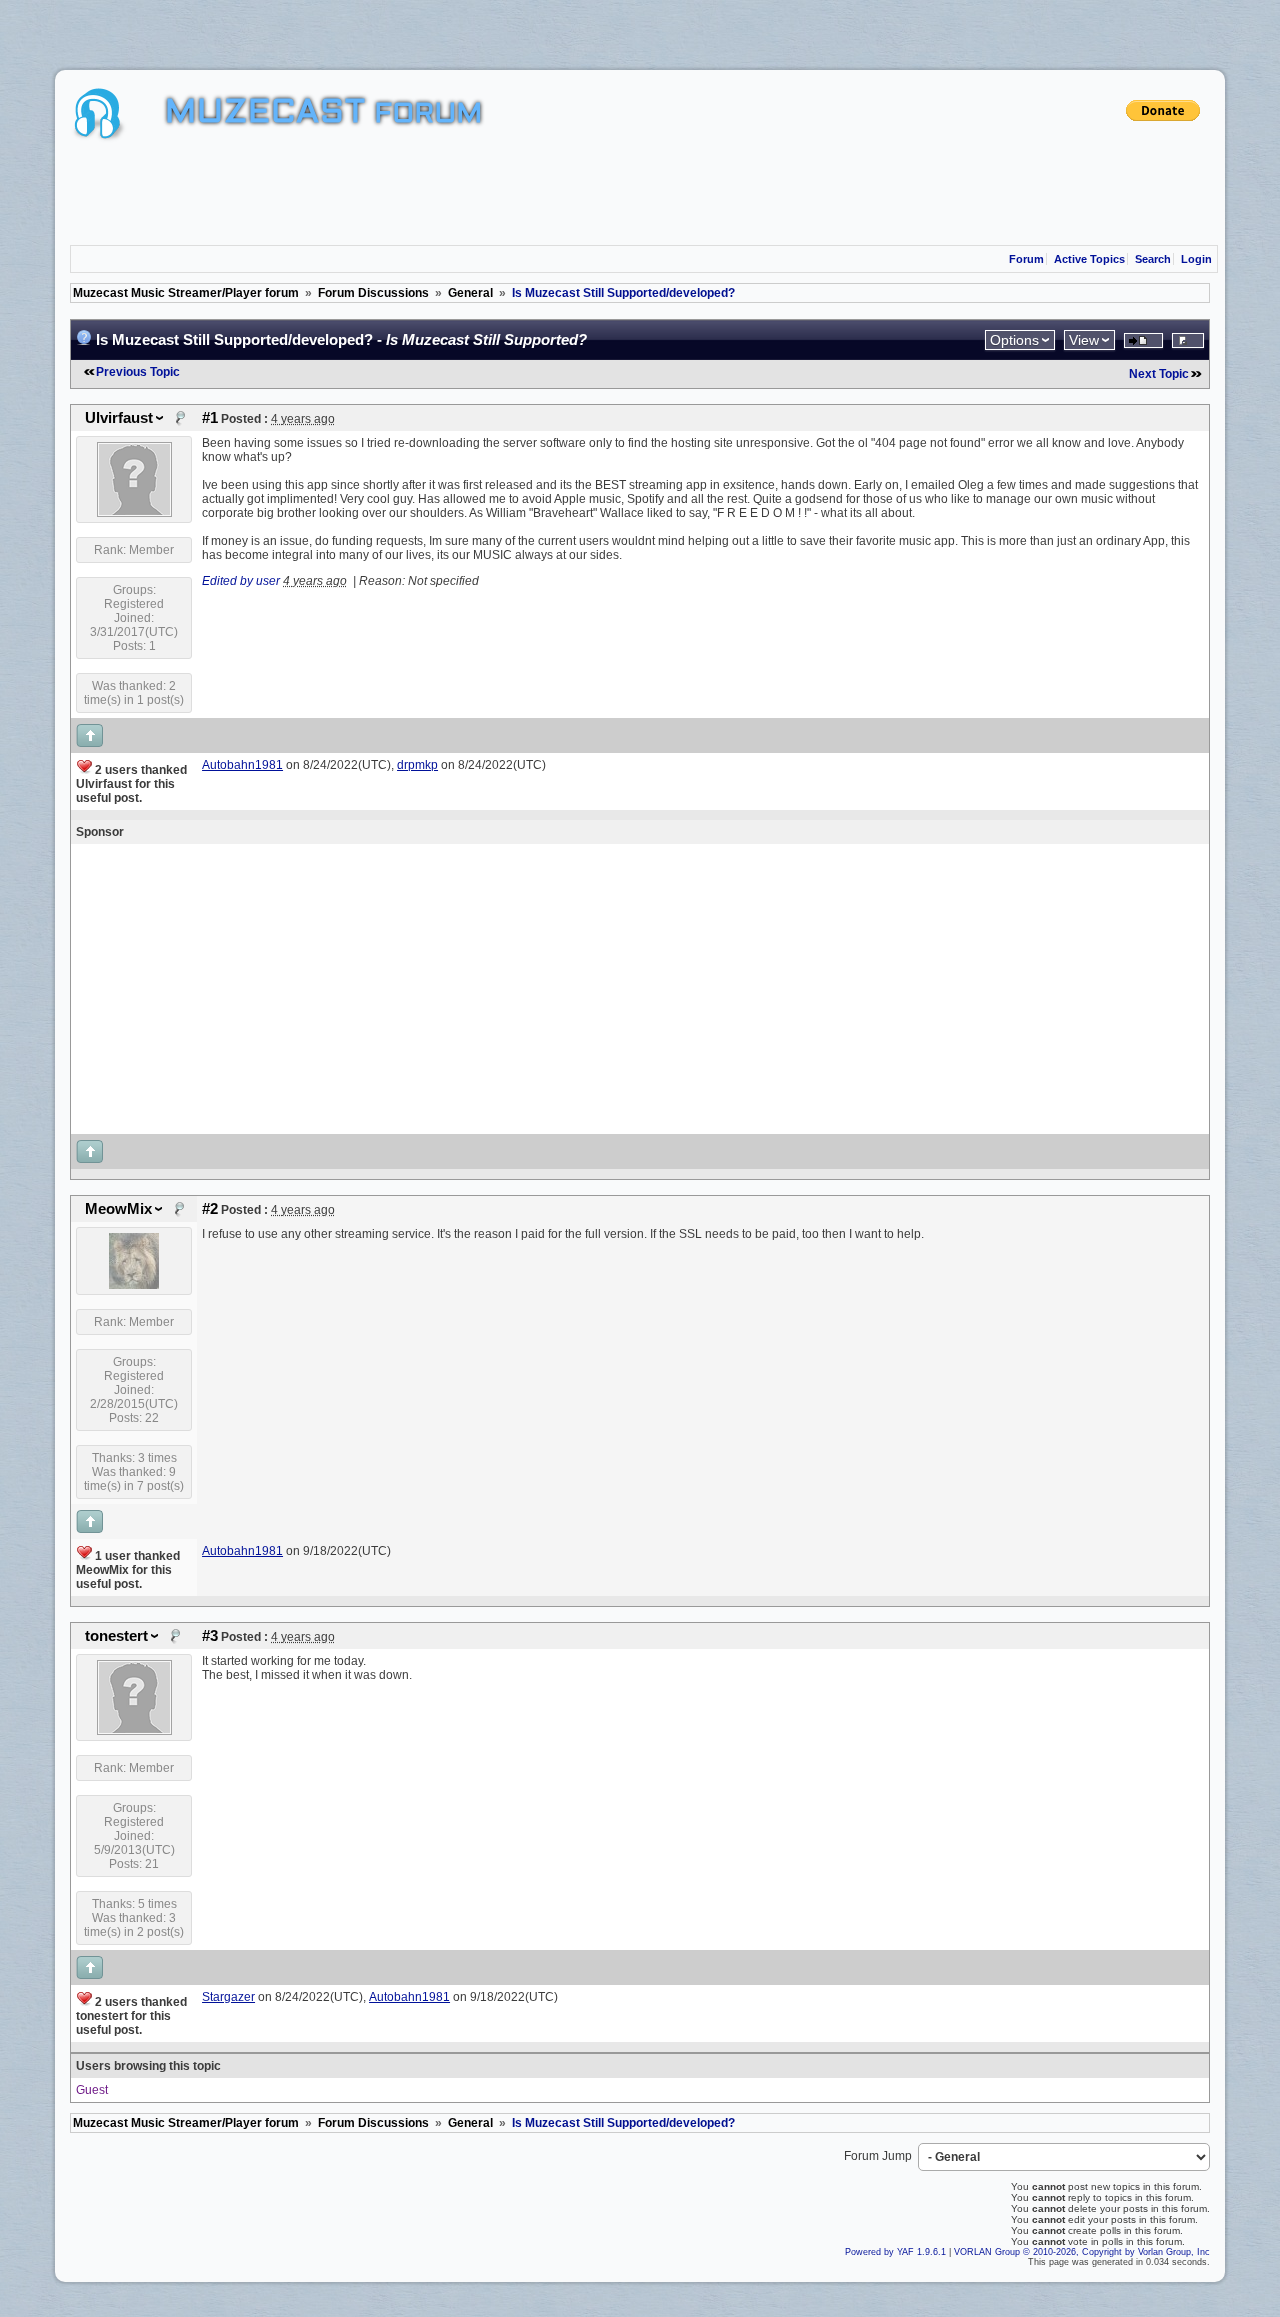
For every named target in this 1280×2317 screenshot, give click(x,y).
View (1084, 340)
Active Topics (1089, 259)
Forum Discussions (373, 293)
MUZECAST (265, 113)
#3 (210, 1636)
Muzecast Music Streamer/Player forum (186, 293)
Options (1014, 340)
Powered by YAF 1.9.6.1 (897, 2252)
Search (1153, 259)
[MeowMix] (134, 1285)
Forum (1026, 259)
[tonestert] (134, 1731)
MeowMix (118, 1209)
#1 (210, 418)
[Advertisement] (640, 195)
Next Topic (1159, 374)
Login (1196, 259)
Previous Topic (138, 372)
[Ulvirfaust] (134, 513)
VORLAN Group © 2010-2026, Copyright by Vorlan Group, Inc (1082, 2252)
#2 (210, 1209)
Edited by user (241, 581)
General (470, 293)
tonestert (116, 1636)
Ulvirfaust (119, 418)
